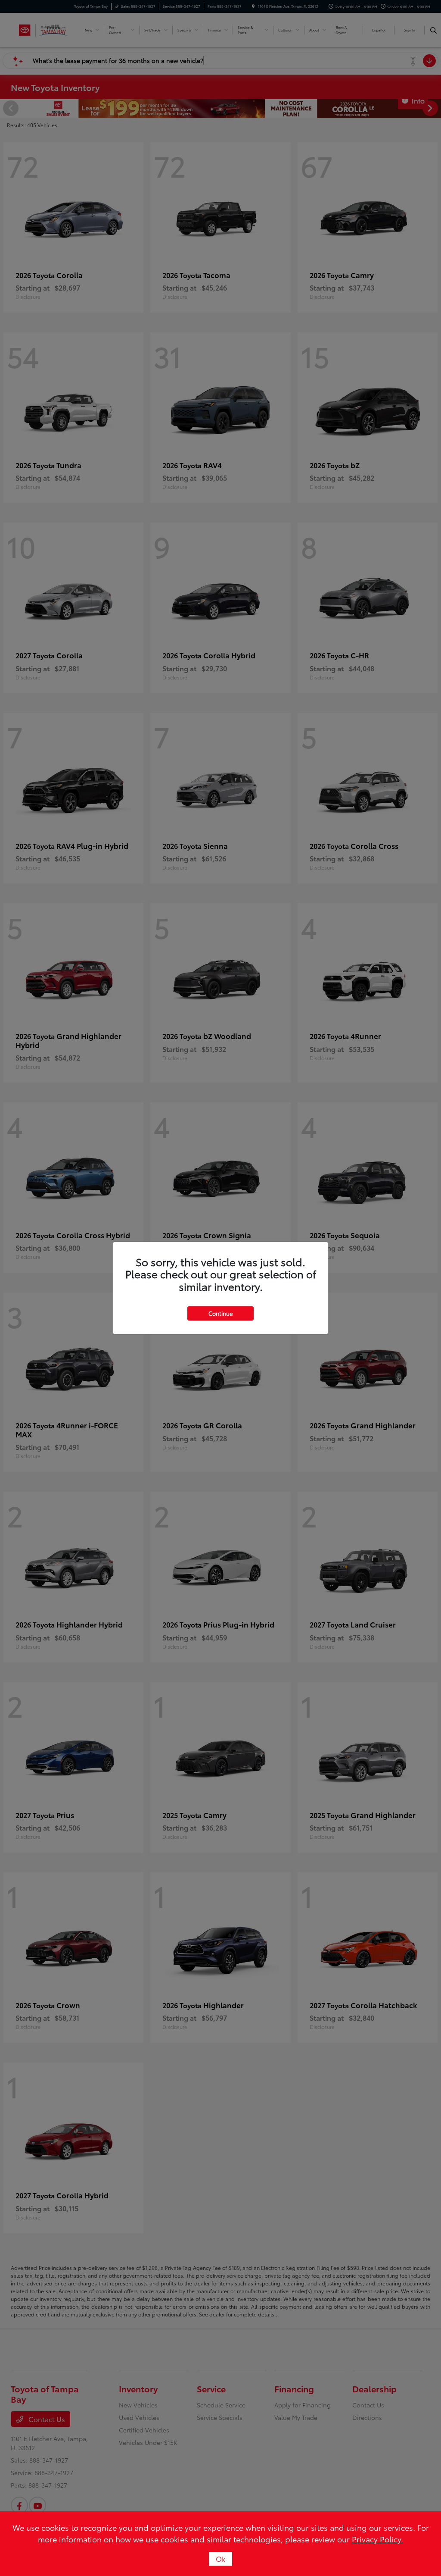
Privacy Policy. (377, 2539)
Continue (220, 1313)
